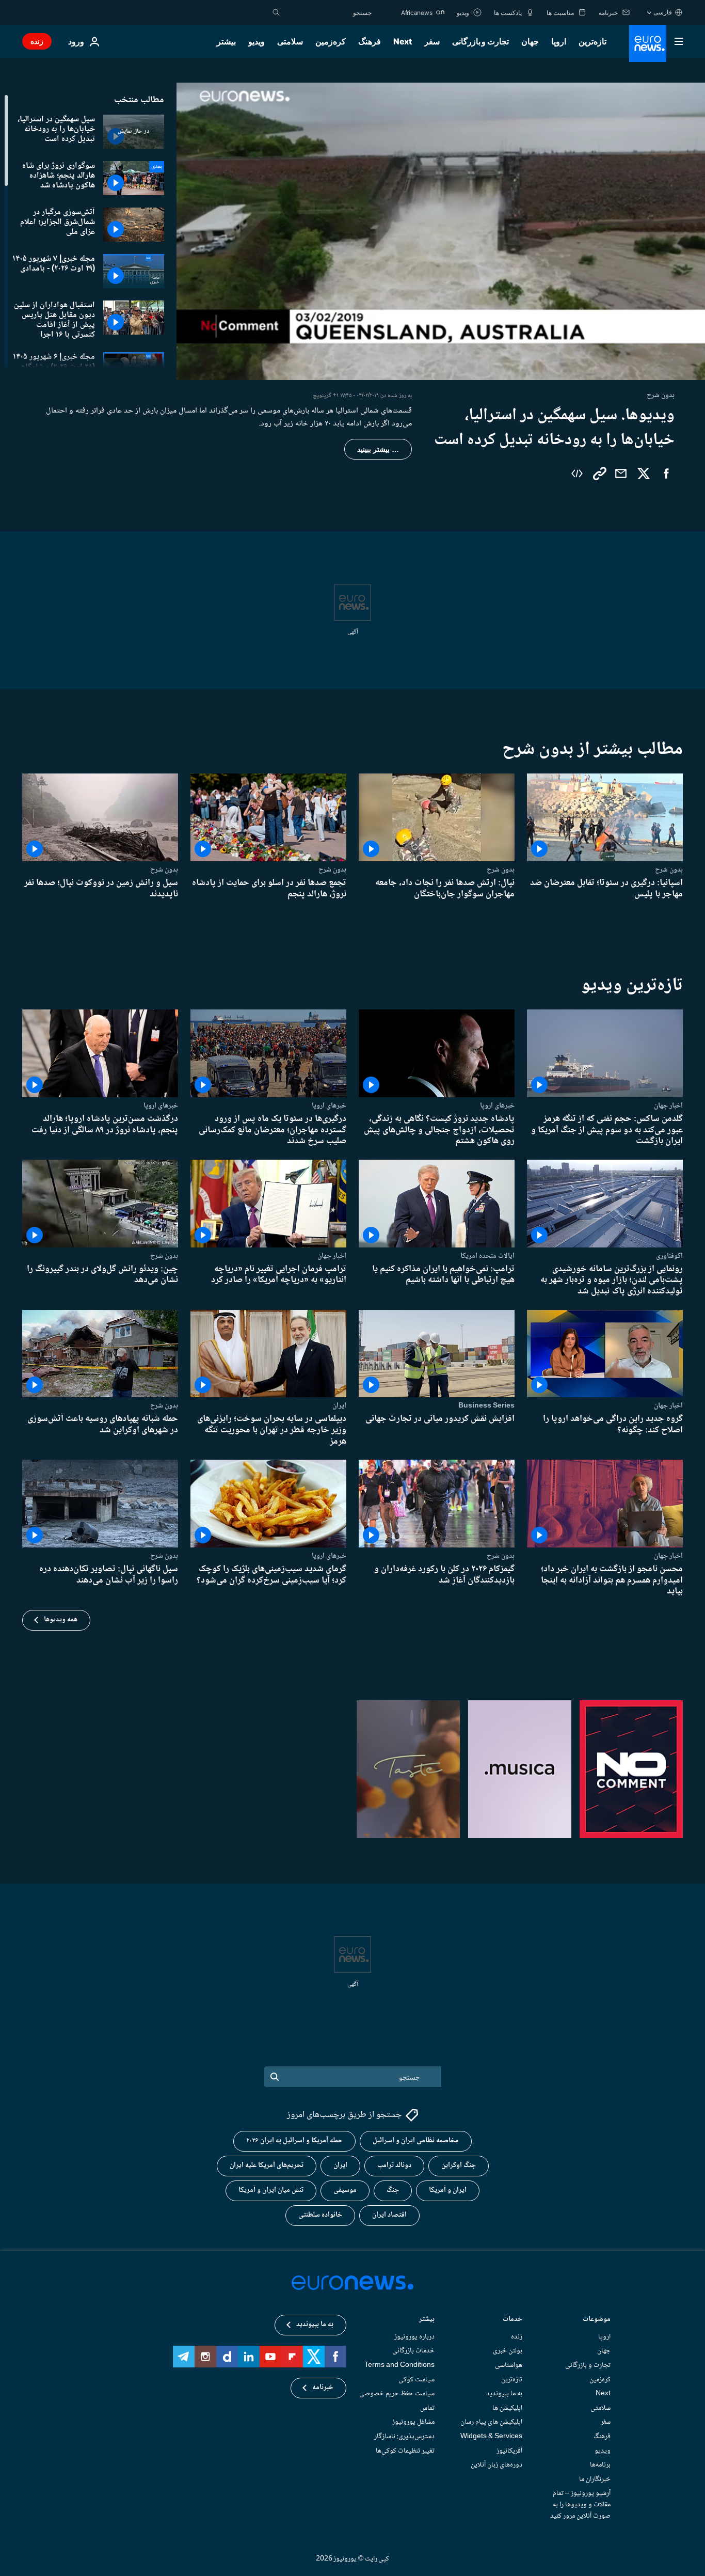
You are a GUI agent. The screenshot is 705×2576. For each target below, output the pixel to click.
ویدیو (257, 41)
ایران (339, 1405)
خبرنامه (323, 2388)
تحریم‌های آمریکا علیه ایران (267, 2166)
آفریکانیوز (509, 2451)
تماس (427, 2408)
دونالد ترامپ (394, 2166)
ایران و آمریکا (448, 2190)
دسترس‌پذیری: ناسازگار (404, 2437)
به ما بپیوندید (504, 2394)
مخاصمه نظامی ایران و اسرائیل (416, 2141)
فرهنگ (370, 41)
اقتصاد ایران (389, 2215)
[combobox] (328, 12)
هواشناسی (509, 2365)
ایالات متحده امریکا (487, 1255)
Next (403, 41)
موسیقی (345, 2190)
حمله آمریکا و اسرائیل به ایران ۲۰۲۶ (294, 2141)
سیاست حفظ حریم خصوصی (397, 2394)
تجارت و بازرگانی (480, 41)
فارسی (663, 12)
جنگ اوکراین (459, 2166)
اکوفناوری (669, 1255)
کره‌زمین (331, 41)
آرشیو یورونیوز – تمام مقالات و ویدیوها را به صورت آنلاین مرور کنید (580, 2504)
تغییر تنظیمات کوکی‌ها (405, 2451)
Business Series (486, 1405)
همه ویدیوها (61, 1620)
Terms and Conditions (399, 2365)
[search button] (276, 12)
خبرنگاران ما (595, 2479)
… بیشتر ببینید (378, 449)
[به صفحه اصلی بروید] (648, 43)
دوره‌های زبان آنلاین (496, 2465)
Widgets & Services (491, 2437)
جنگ (393, 2190)
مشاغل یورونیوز (413, 2422)
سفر (432, 41)
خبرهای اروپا (497, 1105)
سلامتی (290, 41)
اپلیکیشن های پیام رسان (491, 2422)
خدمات (512, 2320)
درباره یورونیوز (414, 2337)
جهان (530, 41)
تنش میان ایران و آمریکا (271, 2190)
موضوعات (597, 2320)
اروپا (559, 41)
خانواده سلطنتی (320, 2215)
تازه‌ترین (592, 41)
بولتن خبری (508, 2351)
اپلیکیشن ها (507, 2408)
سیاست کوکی (416, 2380)
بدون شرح (669, 870)
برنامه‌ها (600, 2465)
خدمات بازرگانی (413, 2351)
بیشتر (427, 2320)
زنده (37, 41)
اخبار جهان (668, 1105)
